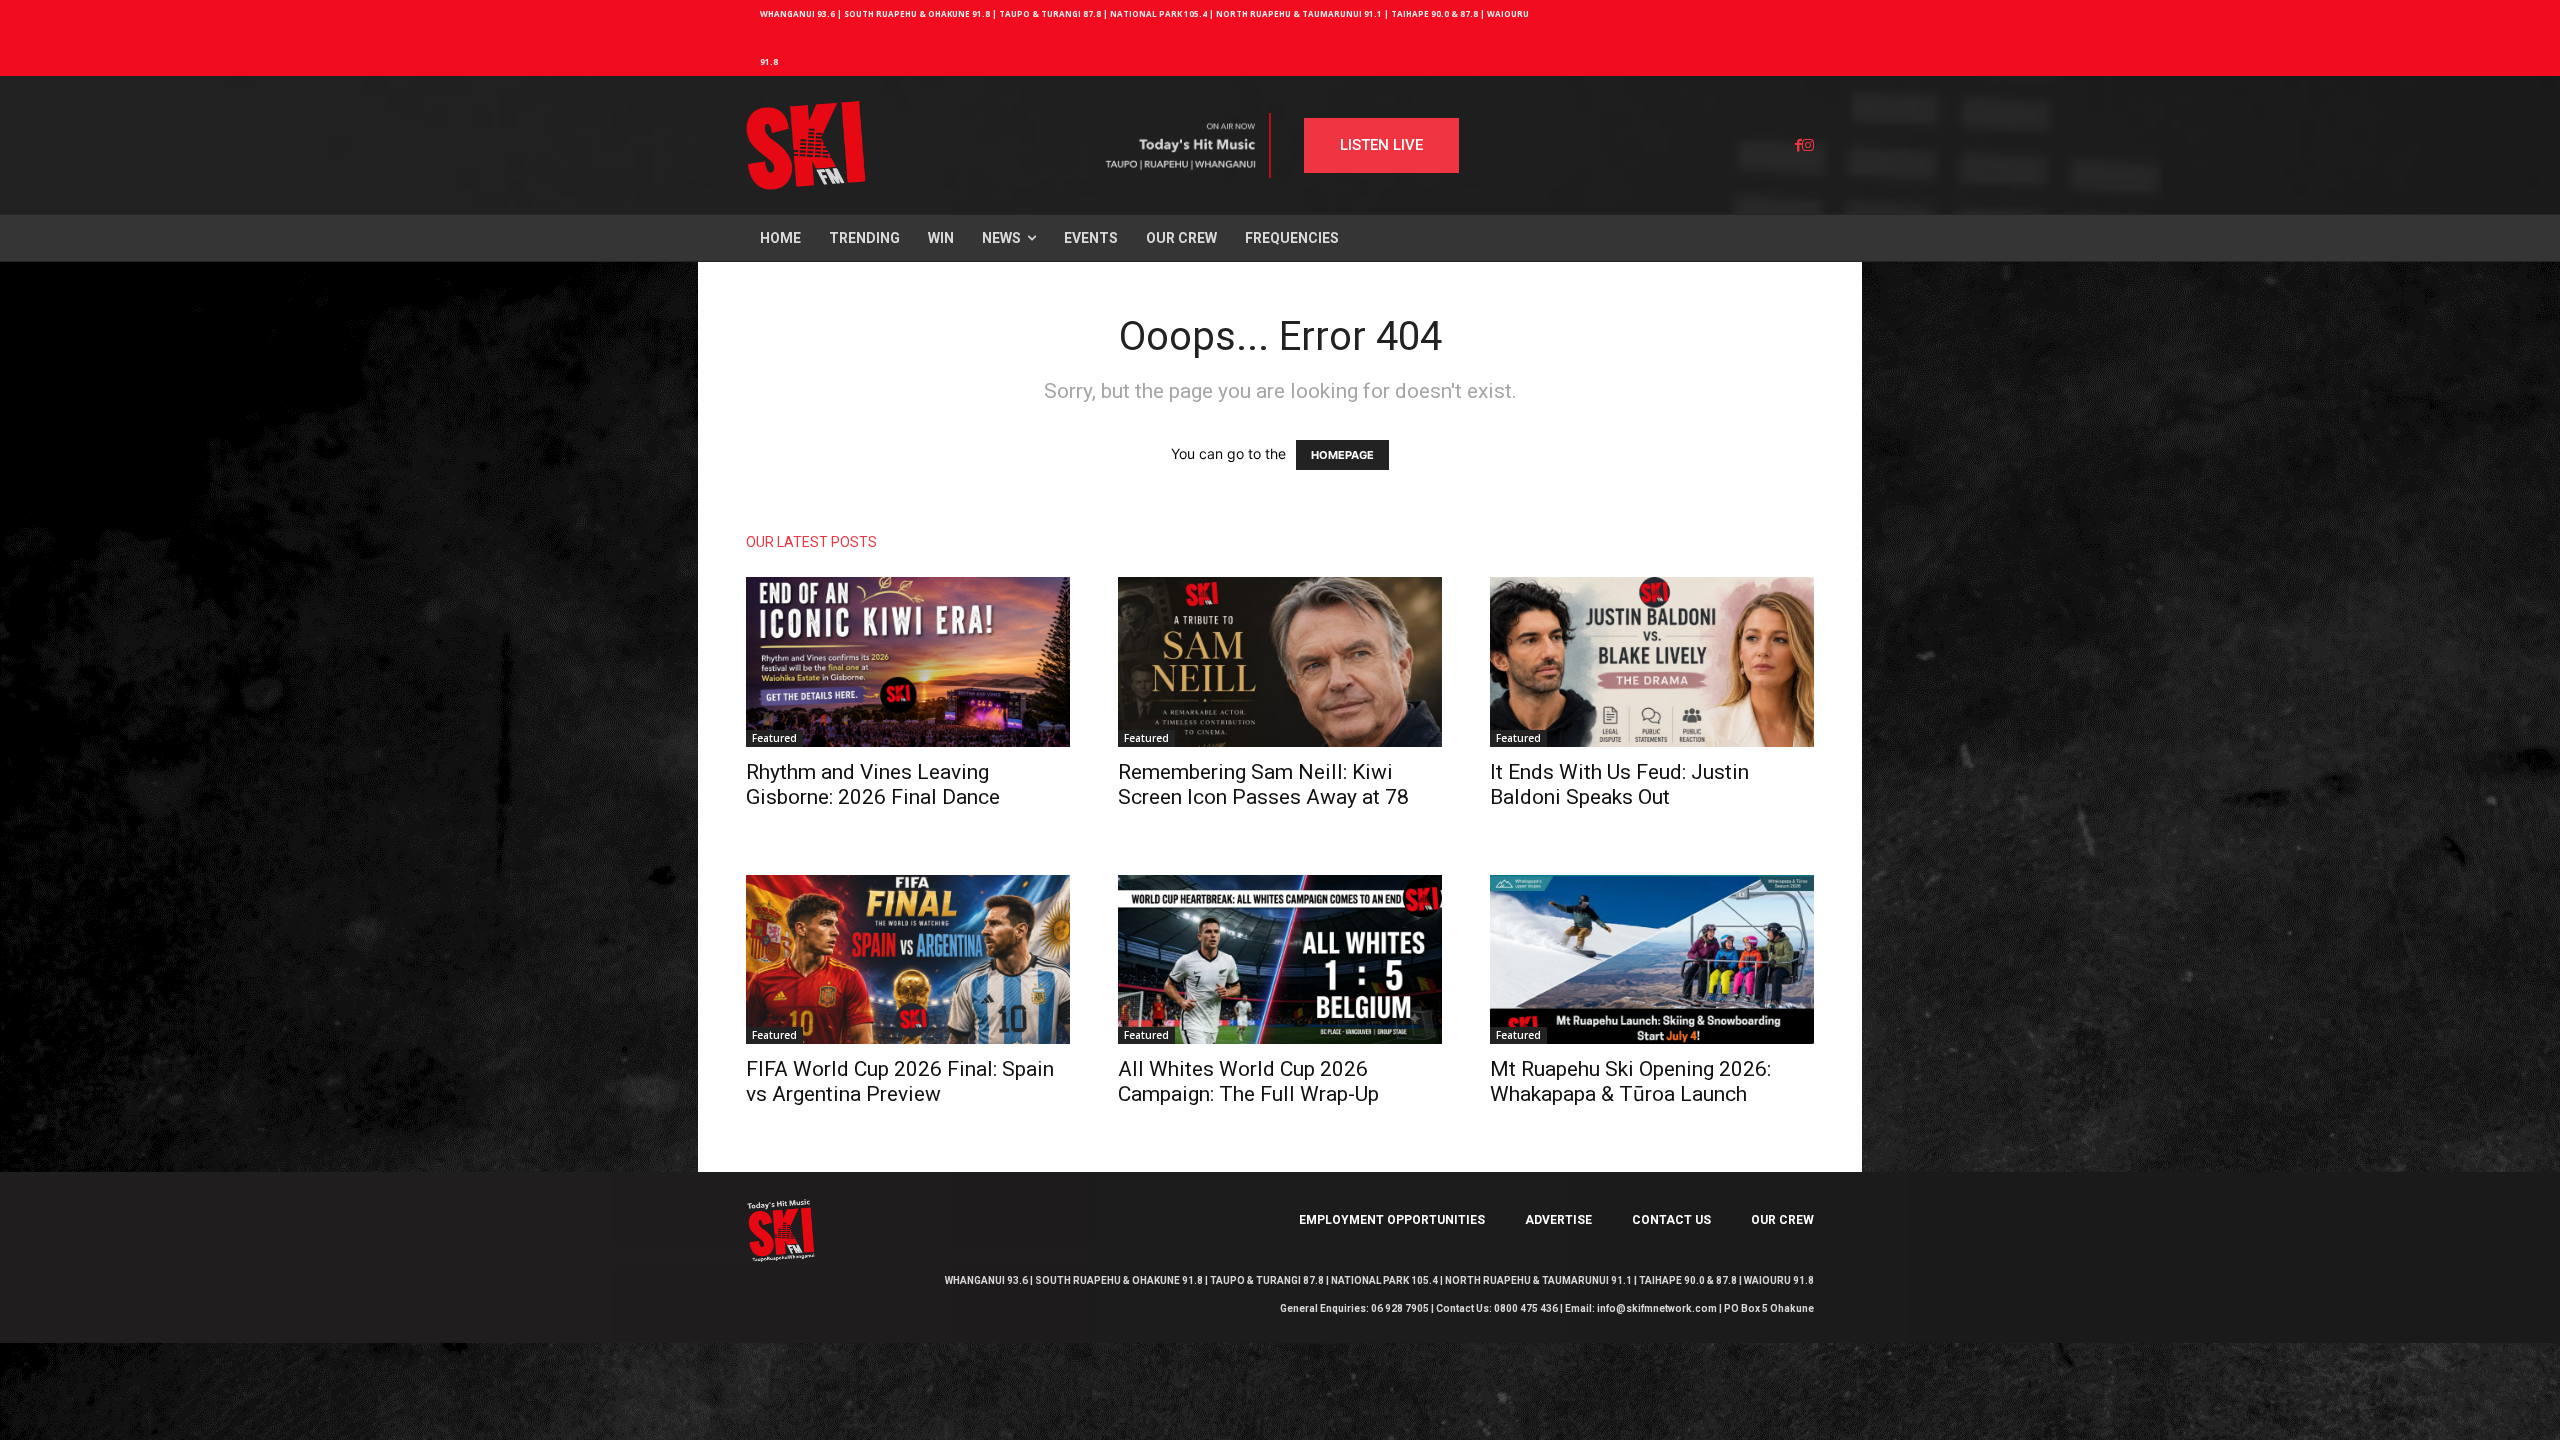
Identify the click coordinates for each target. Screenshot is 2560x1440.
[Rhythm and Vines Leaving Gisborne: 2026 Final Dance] (908, 662)
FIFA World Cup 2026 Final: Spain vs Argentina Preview (900, 1081)
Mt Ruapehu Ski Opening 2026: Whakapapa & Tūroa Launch (1630, 1081)
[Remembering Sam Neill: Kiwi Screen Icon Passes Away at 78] (1280, 662)
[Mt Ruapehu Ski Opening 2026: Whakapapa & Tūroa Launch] (1652, 960)
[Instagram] (1808, 145)
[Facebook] (1798, 145)
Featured (774, 738)
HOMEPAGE (1342, 455)
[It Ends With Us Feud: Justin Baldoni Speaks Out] (1652, 662)
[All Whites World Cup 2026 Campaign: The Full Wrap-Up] (1280, 960)
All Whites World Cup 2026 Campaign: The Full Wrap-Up (1248, 1081)
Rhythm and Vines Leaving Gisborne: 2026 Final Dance (873, 784)
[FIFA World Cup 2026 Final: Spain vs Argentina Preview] (908, 960)
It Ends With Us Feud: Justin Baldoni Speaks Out (1619, 784)
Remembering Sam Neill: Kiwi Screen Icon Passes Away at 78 (1263, 784)
